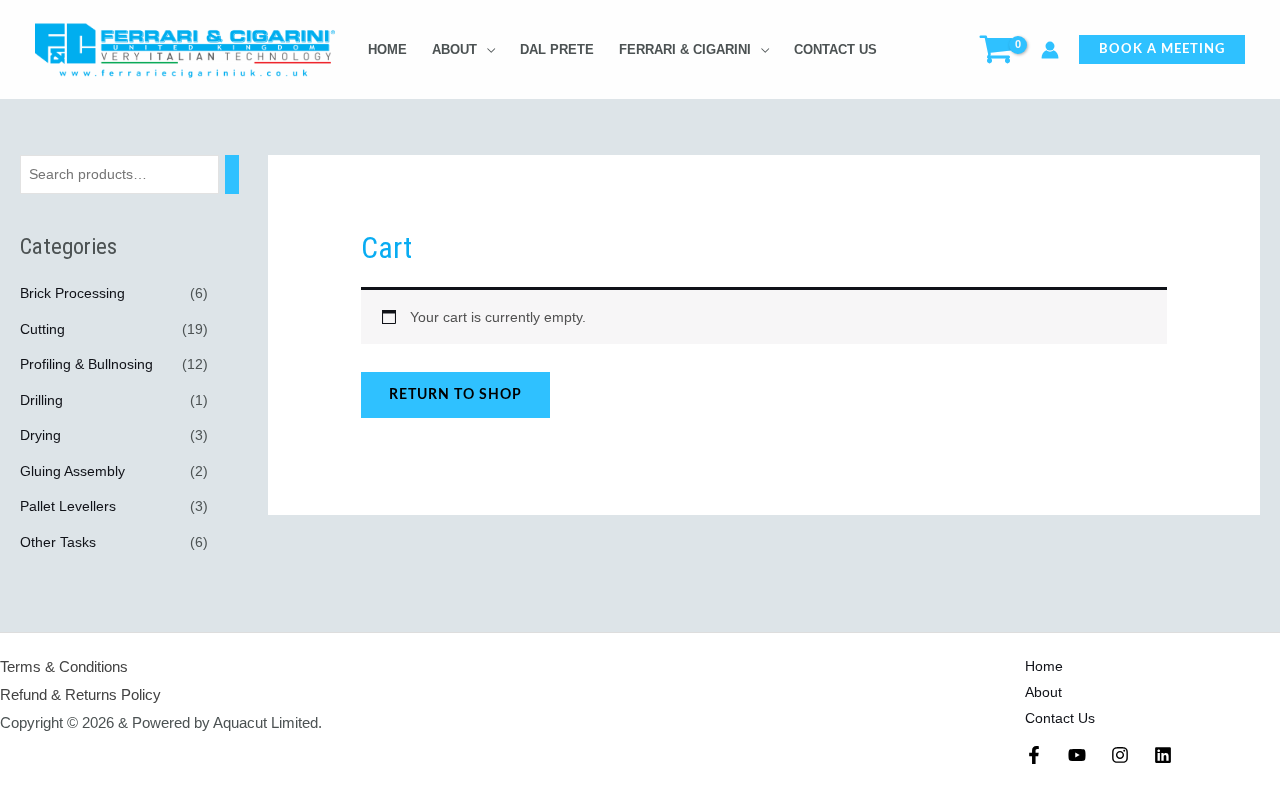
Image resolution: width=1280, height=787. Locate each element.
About (1043, 692)
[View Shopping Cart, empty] (997, 50)
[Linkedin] (1163, 755)
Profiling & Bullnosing (86, 364)
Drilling (41, 400)
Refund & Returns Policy (80, 694)
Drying (40, 435)
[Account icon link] (1050, 50)
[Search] (232, 174)
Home (1044, 666)
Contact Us (1060, 718)
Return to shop (455, 395)
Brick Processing (72, 293)
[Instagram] (1120, 755)
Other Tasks (58, 542)
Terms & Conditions (64, 666)
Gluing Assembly (72, 471)
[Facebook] (1034, 755)
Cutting (42, 329)
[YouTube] (1077, 755)
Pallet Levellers (68, 506)
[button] (486, 50)
